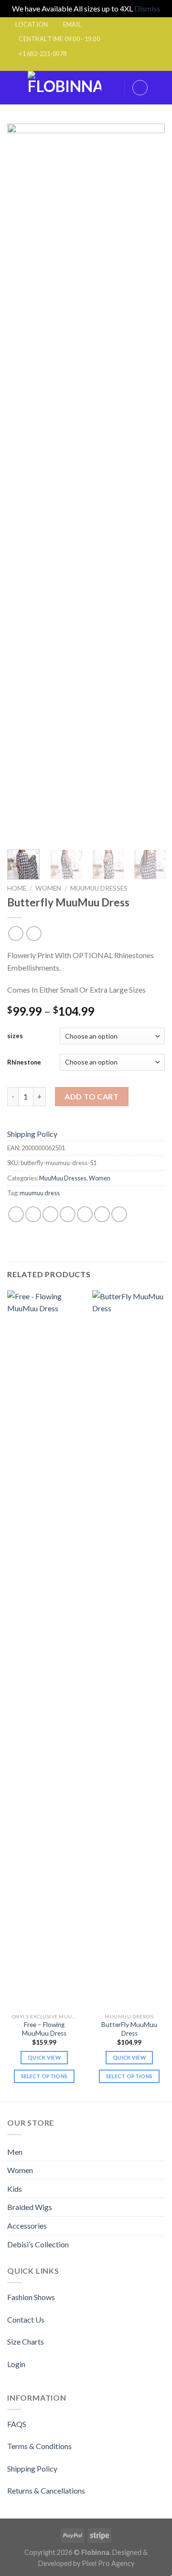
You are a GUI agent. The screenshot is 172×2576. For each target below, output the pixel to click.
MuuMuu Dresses (99, 888)
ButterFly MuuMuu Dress (129, 2029)
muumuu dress (40, 1193)
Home (17, 888)
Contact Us (26, 2319)
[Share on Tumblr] (119, 1214)
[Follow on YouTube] (114, 66)
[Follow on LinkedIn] (104, 66)
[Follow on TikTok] (77, 66)
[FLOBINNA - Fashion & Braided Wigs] (64, 88)
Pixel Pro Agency (108, 2563)
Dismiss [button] (147, 8)
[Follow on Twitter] (86, 66)
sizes (15, 1036)
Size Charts (26, 2341)
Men (15, 2152)
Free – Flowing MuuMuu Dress (44, 2029)
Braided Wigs (30, 2207)
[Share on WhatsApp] (16, 1214)
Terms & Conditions (39, 2446)
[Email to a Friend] (68, 1214)
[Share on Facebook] (33, 1214)
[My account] (140, 88)
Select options (44, 2076)
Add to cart (91, 1096)
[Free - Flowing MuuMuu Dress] (44, 1649)
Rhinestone (24, 1062)
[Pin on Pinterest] (85, 1214)
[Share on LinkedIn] (102, 1214)
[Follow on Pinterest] (95, 66)
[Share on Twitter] (50, 1214)
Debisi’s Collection (38, 2244)
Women (48, 888)
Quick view (44, 2057)
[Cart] (160, 88)
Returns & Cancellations (46, 2490)
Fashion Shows (31, 2297)
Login (16, 2364)
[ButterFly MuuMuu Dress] (129, 1649)
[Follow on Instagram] (68, 66)
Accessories (27, 2226)
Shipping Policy (32, 1134)
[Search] (114, 87)
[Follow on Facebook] (58, 66)
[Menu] (13, 87)
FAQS (17, 2424)
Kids (15, 2189)
